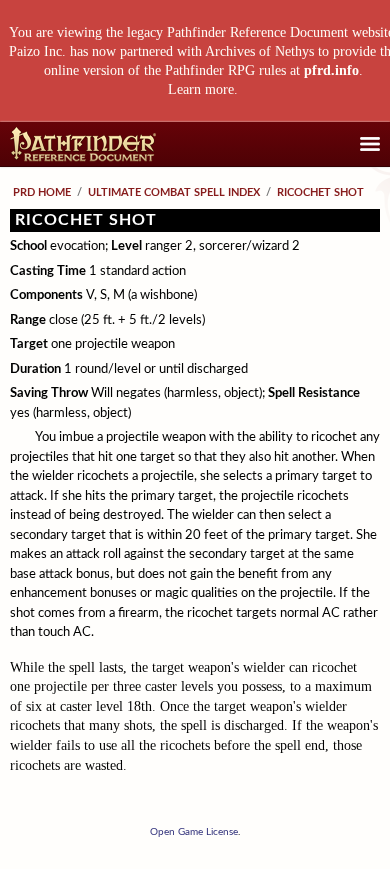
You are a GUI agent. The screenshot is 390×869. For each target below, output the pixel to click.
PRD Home (42, 192)
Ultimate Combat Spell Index (174, 192)
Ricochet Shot (320, 192)
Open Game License (194, 832)
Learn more (201, 89)
